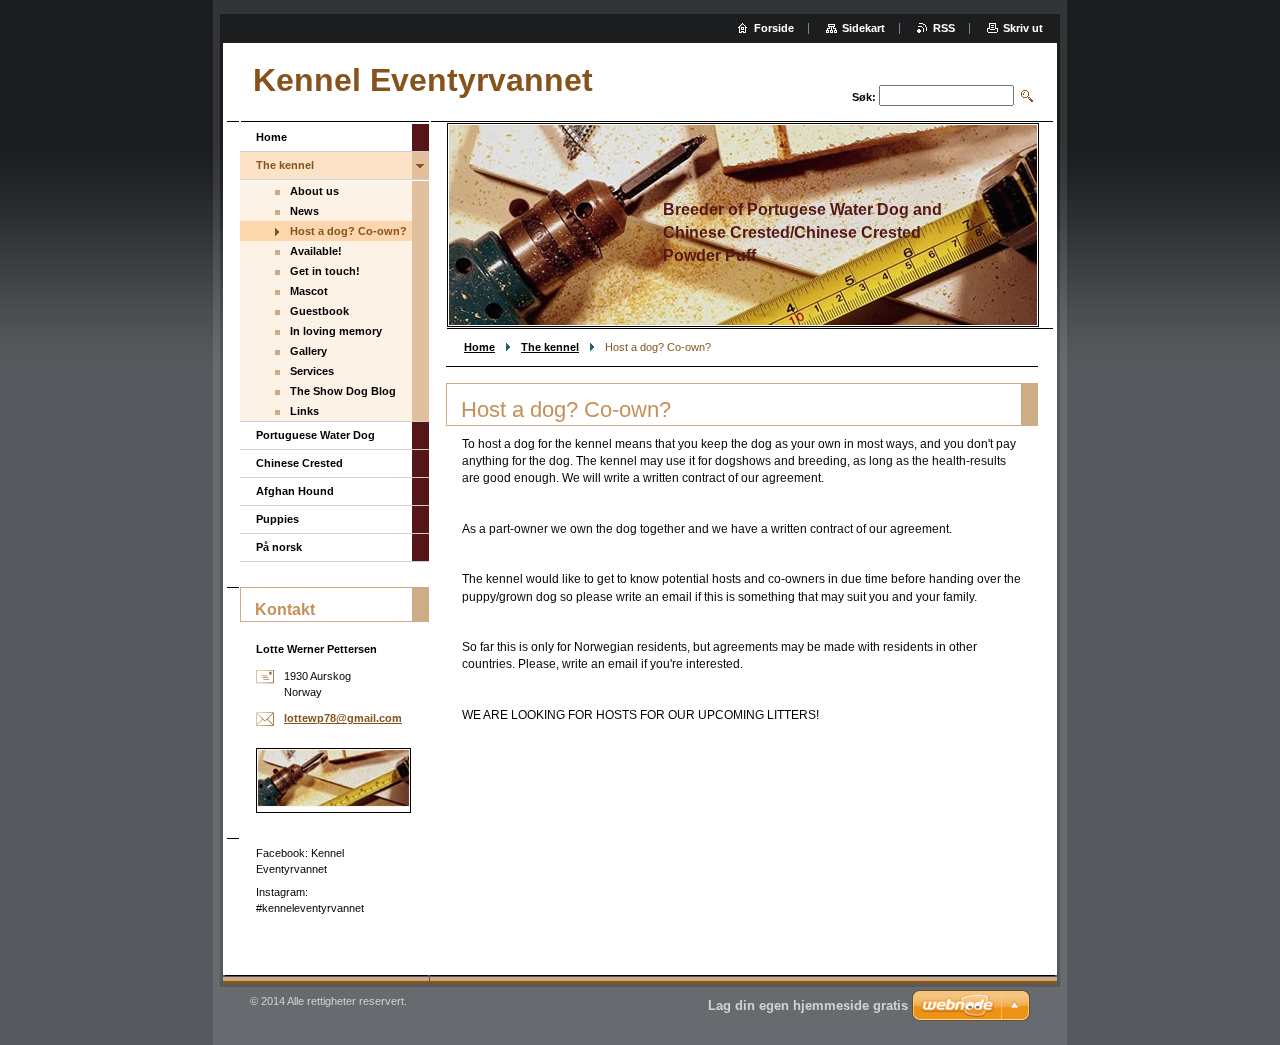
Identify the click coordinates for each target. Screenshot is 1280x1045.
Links (304, 411)
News (304, 211)
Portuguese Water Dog (315, 435)
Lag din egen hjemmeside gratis (808, 1005)
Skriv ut (1023, 28)
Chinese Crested (299, 463)
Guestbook (319, 311)
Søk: (864, 97)
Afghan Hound (295, 491)
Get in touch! (325, 271)
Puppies (277, 519)
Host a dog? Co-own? (348, 231)
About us (314, 191)
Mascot (309, 291)
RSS (944, 28)
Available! (316, 251)
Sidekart (863, 28)
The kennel (550, 347)
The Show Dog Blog (343, 391)
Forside (774, 28)
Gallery (308, 351)
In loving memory (336, 331)
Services (312, 371)
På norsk (279, 547)
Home (479, 347)
